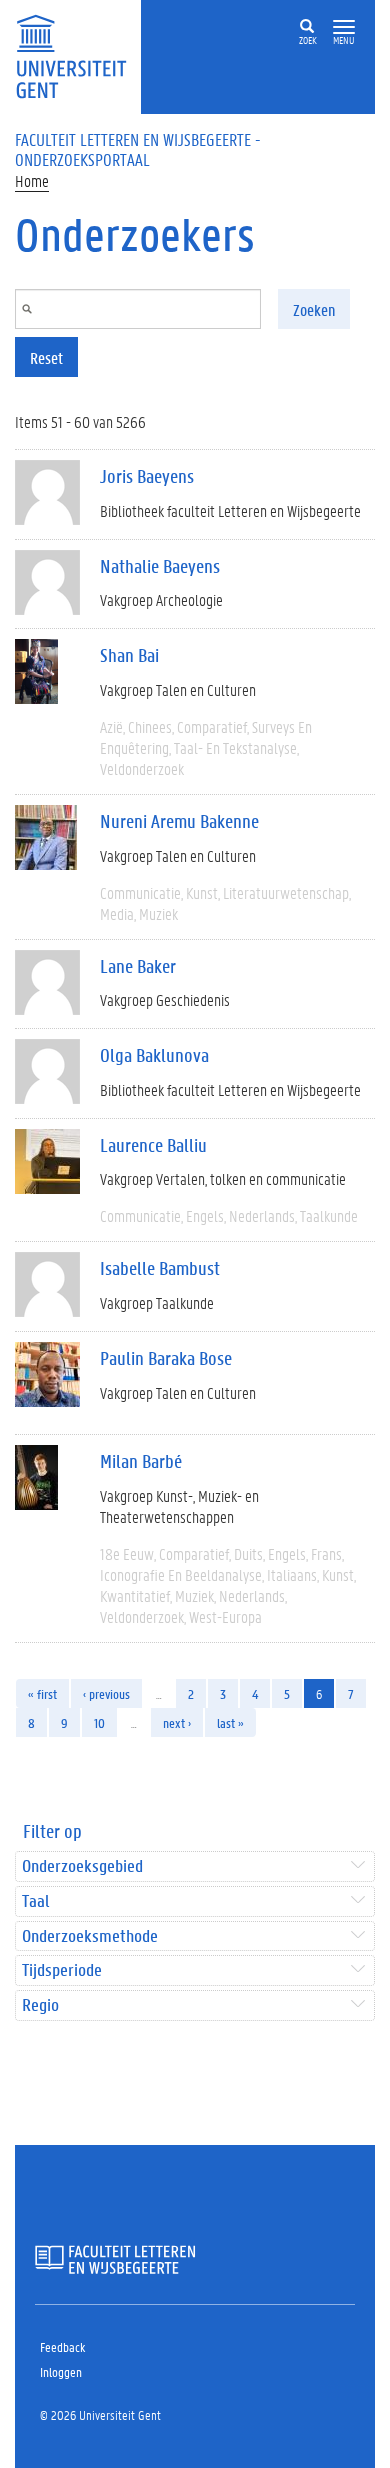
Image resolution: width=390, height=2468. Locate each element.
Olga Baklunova (154, 1055)
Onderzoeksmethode (90, 1936)
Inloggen (61, 2371)
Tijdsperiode (62, 1970)
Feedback (62, 2346)
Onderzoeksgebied (82, 1866)
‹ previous (106, 1693)
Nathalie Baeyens (160, 566)
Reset (46, 357)
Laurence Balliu (153, 1145)
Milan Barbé (141, 1461)
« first (42, 1693)
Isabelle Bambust (160, 1268)
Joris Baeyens (147, 476)
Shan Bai (129, 655)
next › (177, 1722)
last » (230, 1722)
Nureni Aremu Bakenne (179, 821)
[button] (344, 27)
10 (99, 1722)
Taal (35, 1901)
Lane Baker (138, 966)
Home (32, 180)
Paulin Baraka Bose (166, 1358)
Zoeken (314, 309)
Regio (40, 2005)
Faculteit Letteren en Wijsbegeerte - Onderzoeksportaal (138, 149)
